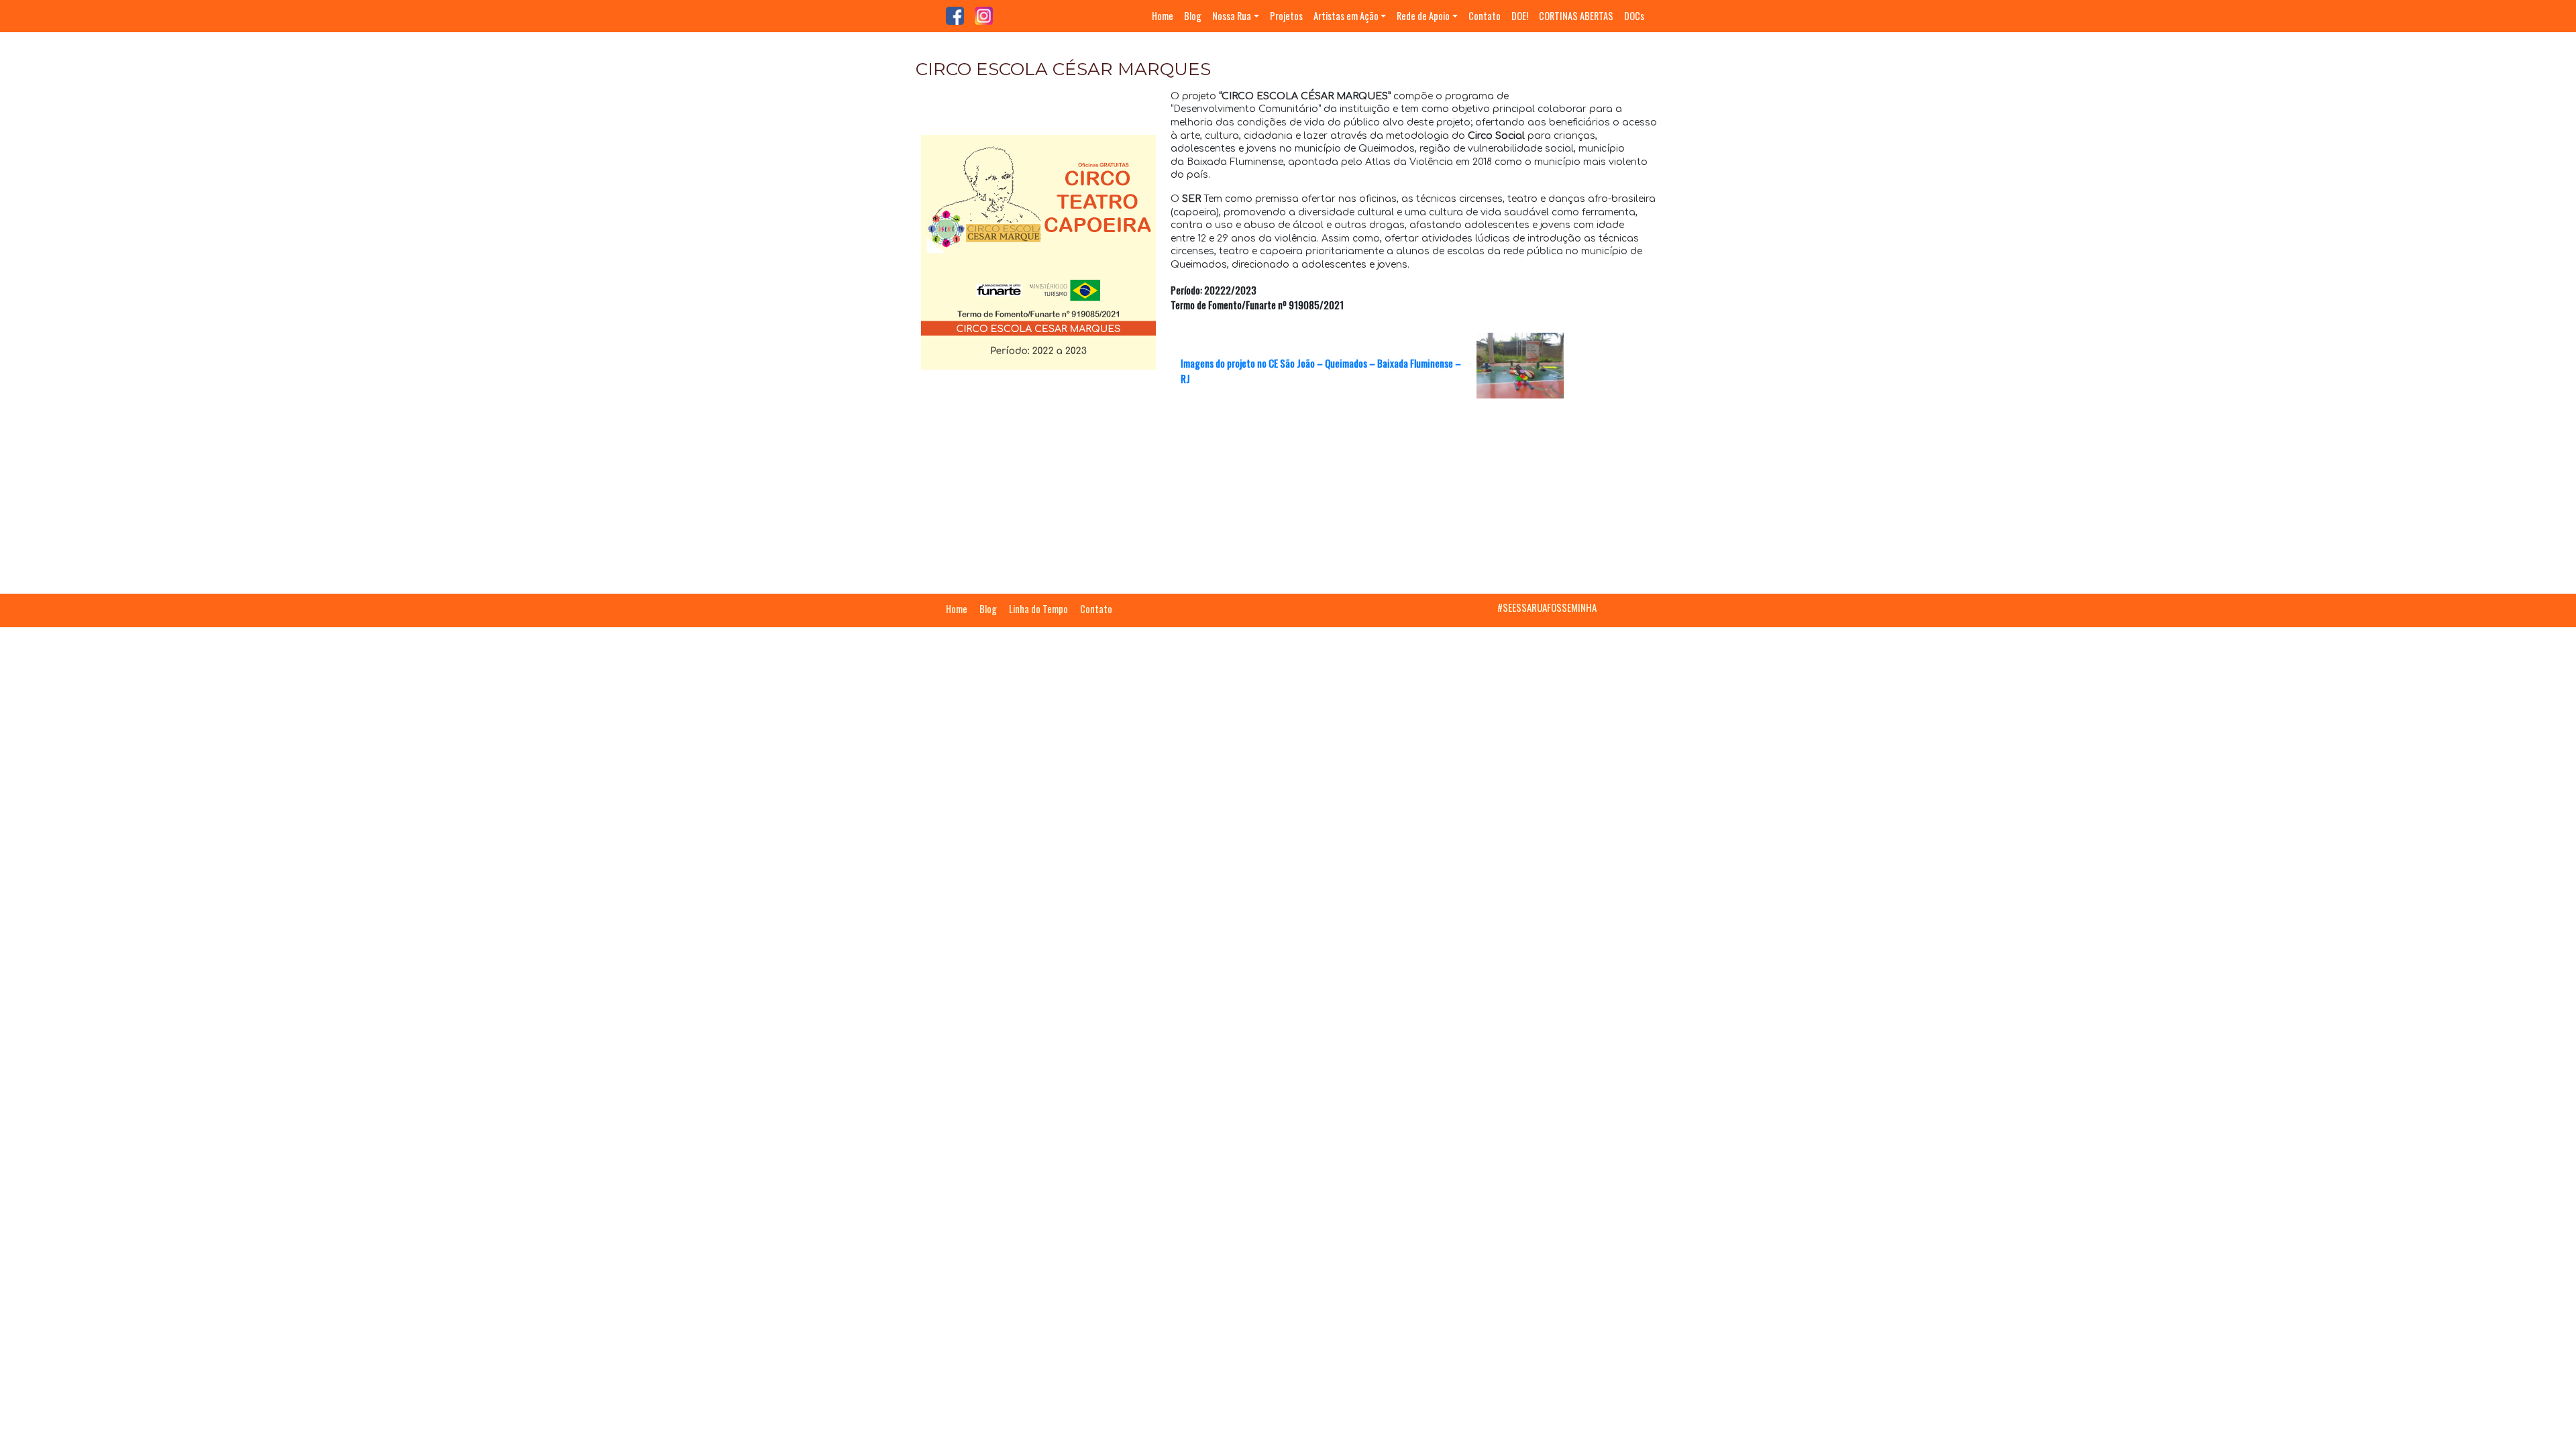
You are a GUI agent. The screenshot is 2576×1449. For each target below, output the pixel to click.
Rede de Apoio (1423, 16)
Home (1163, 16)
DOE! (1520, 16)
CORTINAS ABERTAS (1576, 16)
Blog (1193, 16)
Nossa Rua (1232, 16)
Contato (1485, 16)
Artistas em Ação (1346, 16)
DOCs (1634, 16)
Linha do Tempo (1038, 609)
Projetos (1286, 16)
